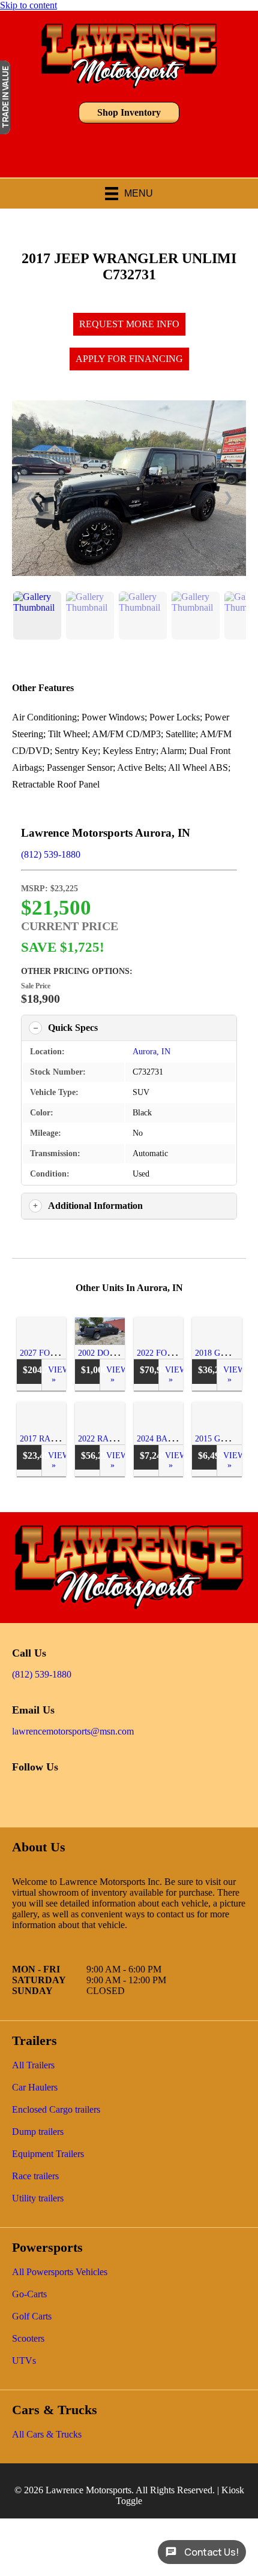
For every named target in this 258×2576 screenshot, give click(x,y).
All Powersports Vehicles (60, 2272)
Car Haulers (35, 2088)
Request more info (129, 324)
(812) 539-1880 (51, 854)
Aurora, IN (151, 1052)
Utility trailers (38, 2198)
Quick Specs (73, 1028)
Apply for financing (129, 359)
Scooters (28, 2339)
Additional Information (95, 1206)
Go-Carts (29, 2294)
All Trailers (33, 2065)
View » (57, 1375)
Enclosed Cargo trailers (56, 2110)
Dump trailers (38, 2132)
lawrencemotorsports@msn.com (73, 1731)
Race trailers (35, 2176)
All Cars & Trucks (47, 2435)
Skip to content (28, 5)
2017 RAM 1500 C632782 (65, 1439)
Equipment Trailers (48, 2154)
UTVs (24, 2361)
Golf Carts (32, 2316)
